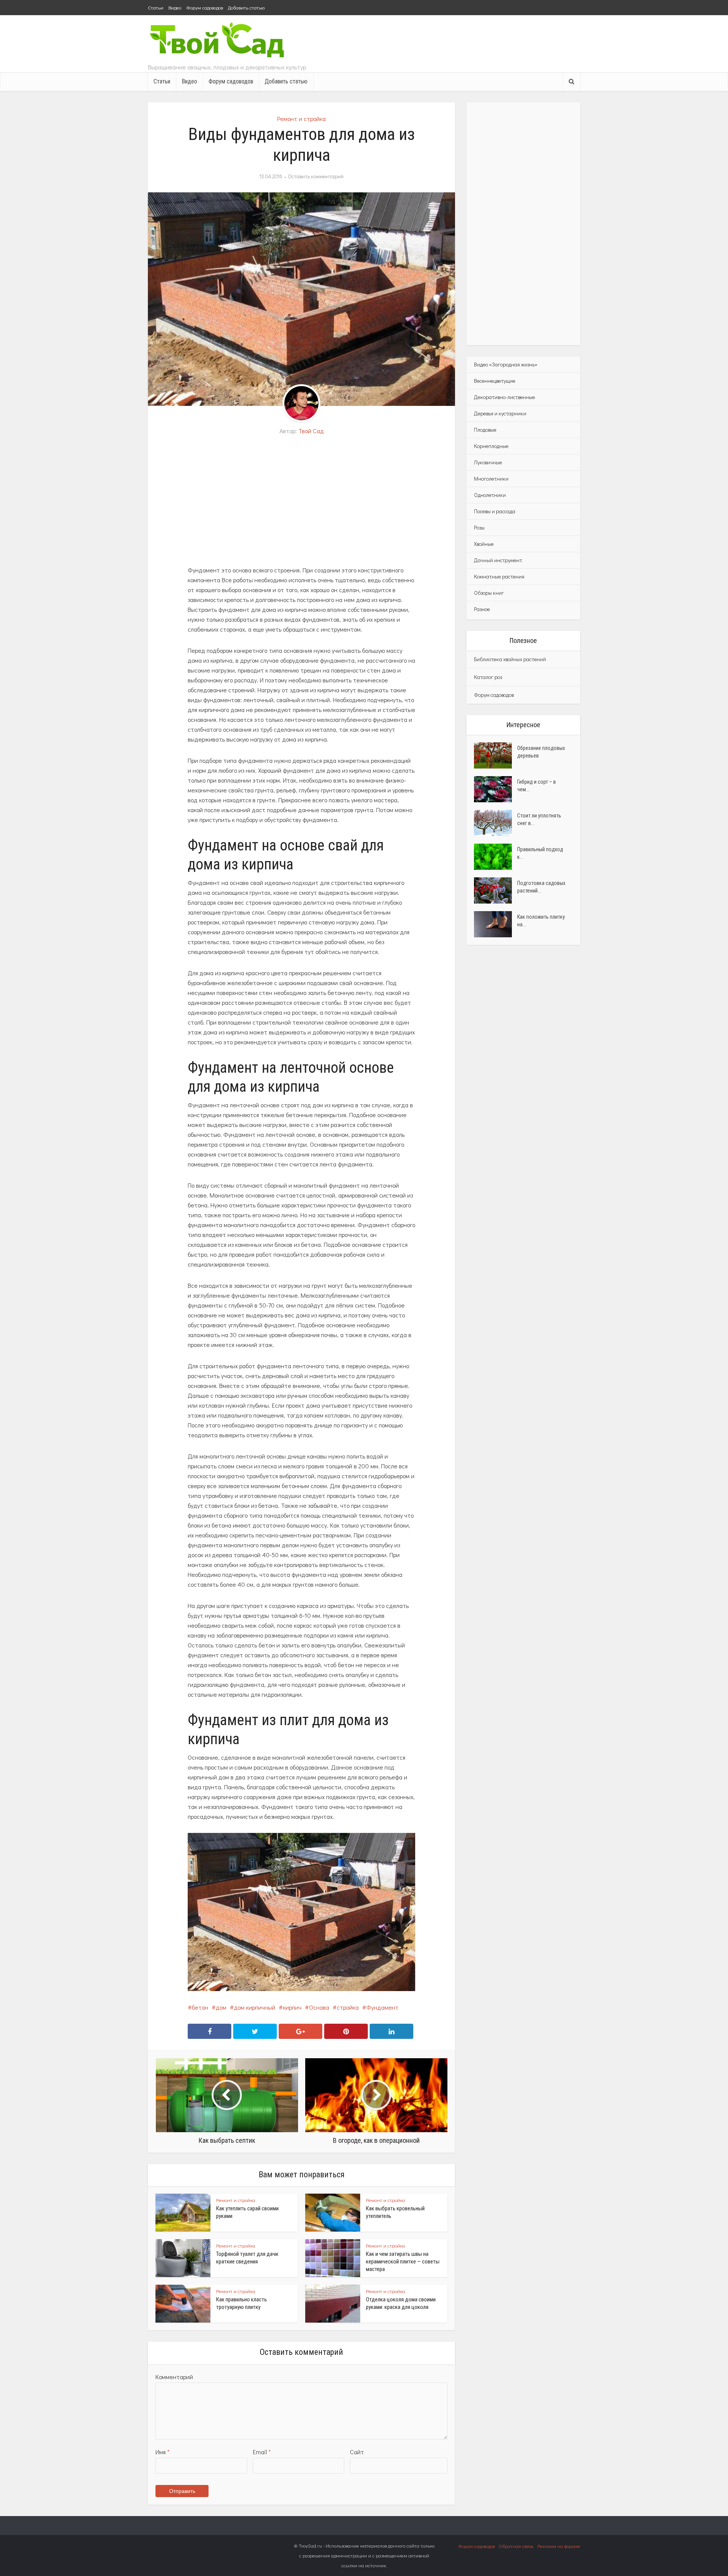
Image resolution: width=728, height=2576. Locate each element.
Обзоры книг (489, 593)
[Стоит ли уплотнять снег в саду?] (496, 823)
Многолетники (491, 479)
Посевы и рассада (495, 511)
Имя (162, 2452)
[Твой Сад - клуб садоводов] (218, 41)
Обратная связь (516, 2546)
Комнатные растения (499, 576)
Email (262, 2452)
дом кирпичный (255, 2007)
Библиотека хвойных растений (510, 659)
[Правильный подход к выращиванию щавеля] (496, 857)
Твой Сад (311, 431)
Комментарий (174, 2377)
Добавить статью (246, 7)
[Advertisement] (301, 501)
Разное (482, 609)
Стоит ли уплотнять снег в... (539, 819)
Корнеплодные (491, 446)
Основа (319, 2007)
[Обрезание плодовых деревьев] (496, 755)
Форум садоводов (205, 7)
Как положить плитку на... (541, 921)
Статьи (156, 7)
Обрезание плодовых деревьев (541, 752)
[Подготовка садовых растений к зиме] (496, 890)
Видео (175, 7)
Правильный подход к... (540, 853)
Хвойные (484, 544)
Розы (479, 527)
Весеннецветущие (495, 381)
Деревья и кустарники (500, 413)
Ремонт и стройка (301, 119)
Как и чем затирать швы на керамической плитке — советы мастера (403, 2262)
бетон (200, 2007)
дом (221, 2007)
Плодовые (485, 430)
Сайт (357, 2452)
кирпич (292, 2007)
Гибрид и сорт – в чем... (537, 786)
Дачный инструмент (498, 560)
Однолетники (490, 495)
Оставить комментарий (316, 176)
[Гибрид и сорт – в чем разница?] (496, 789)
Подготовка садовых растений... (541, 887)
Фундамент (382, 2007)
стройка (348, 2007)
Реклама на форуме (559, 2546)
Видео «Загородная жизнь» (506, 364)
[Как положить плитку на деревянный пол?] (496, 924)
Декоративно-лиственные (504, 397)
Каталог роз (488, 677)
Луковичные (488, 462)
